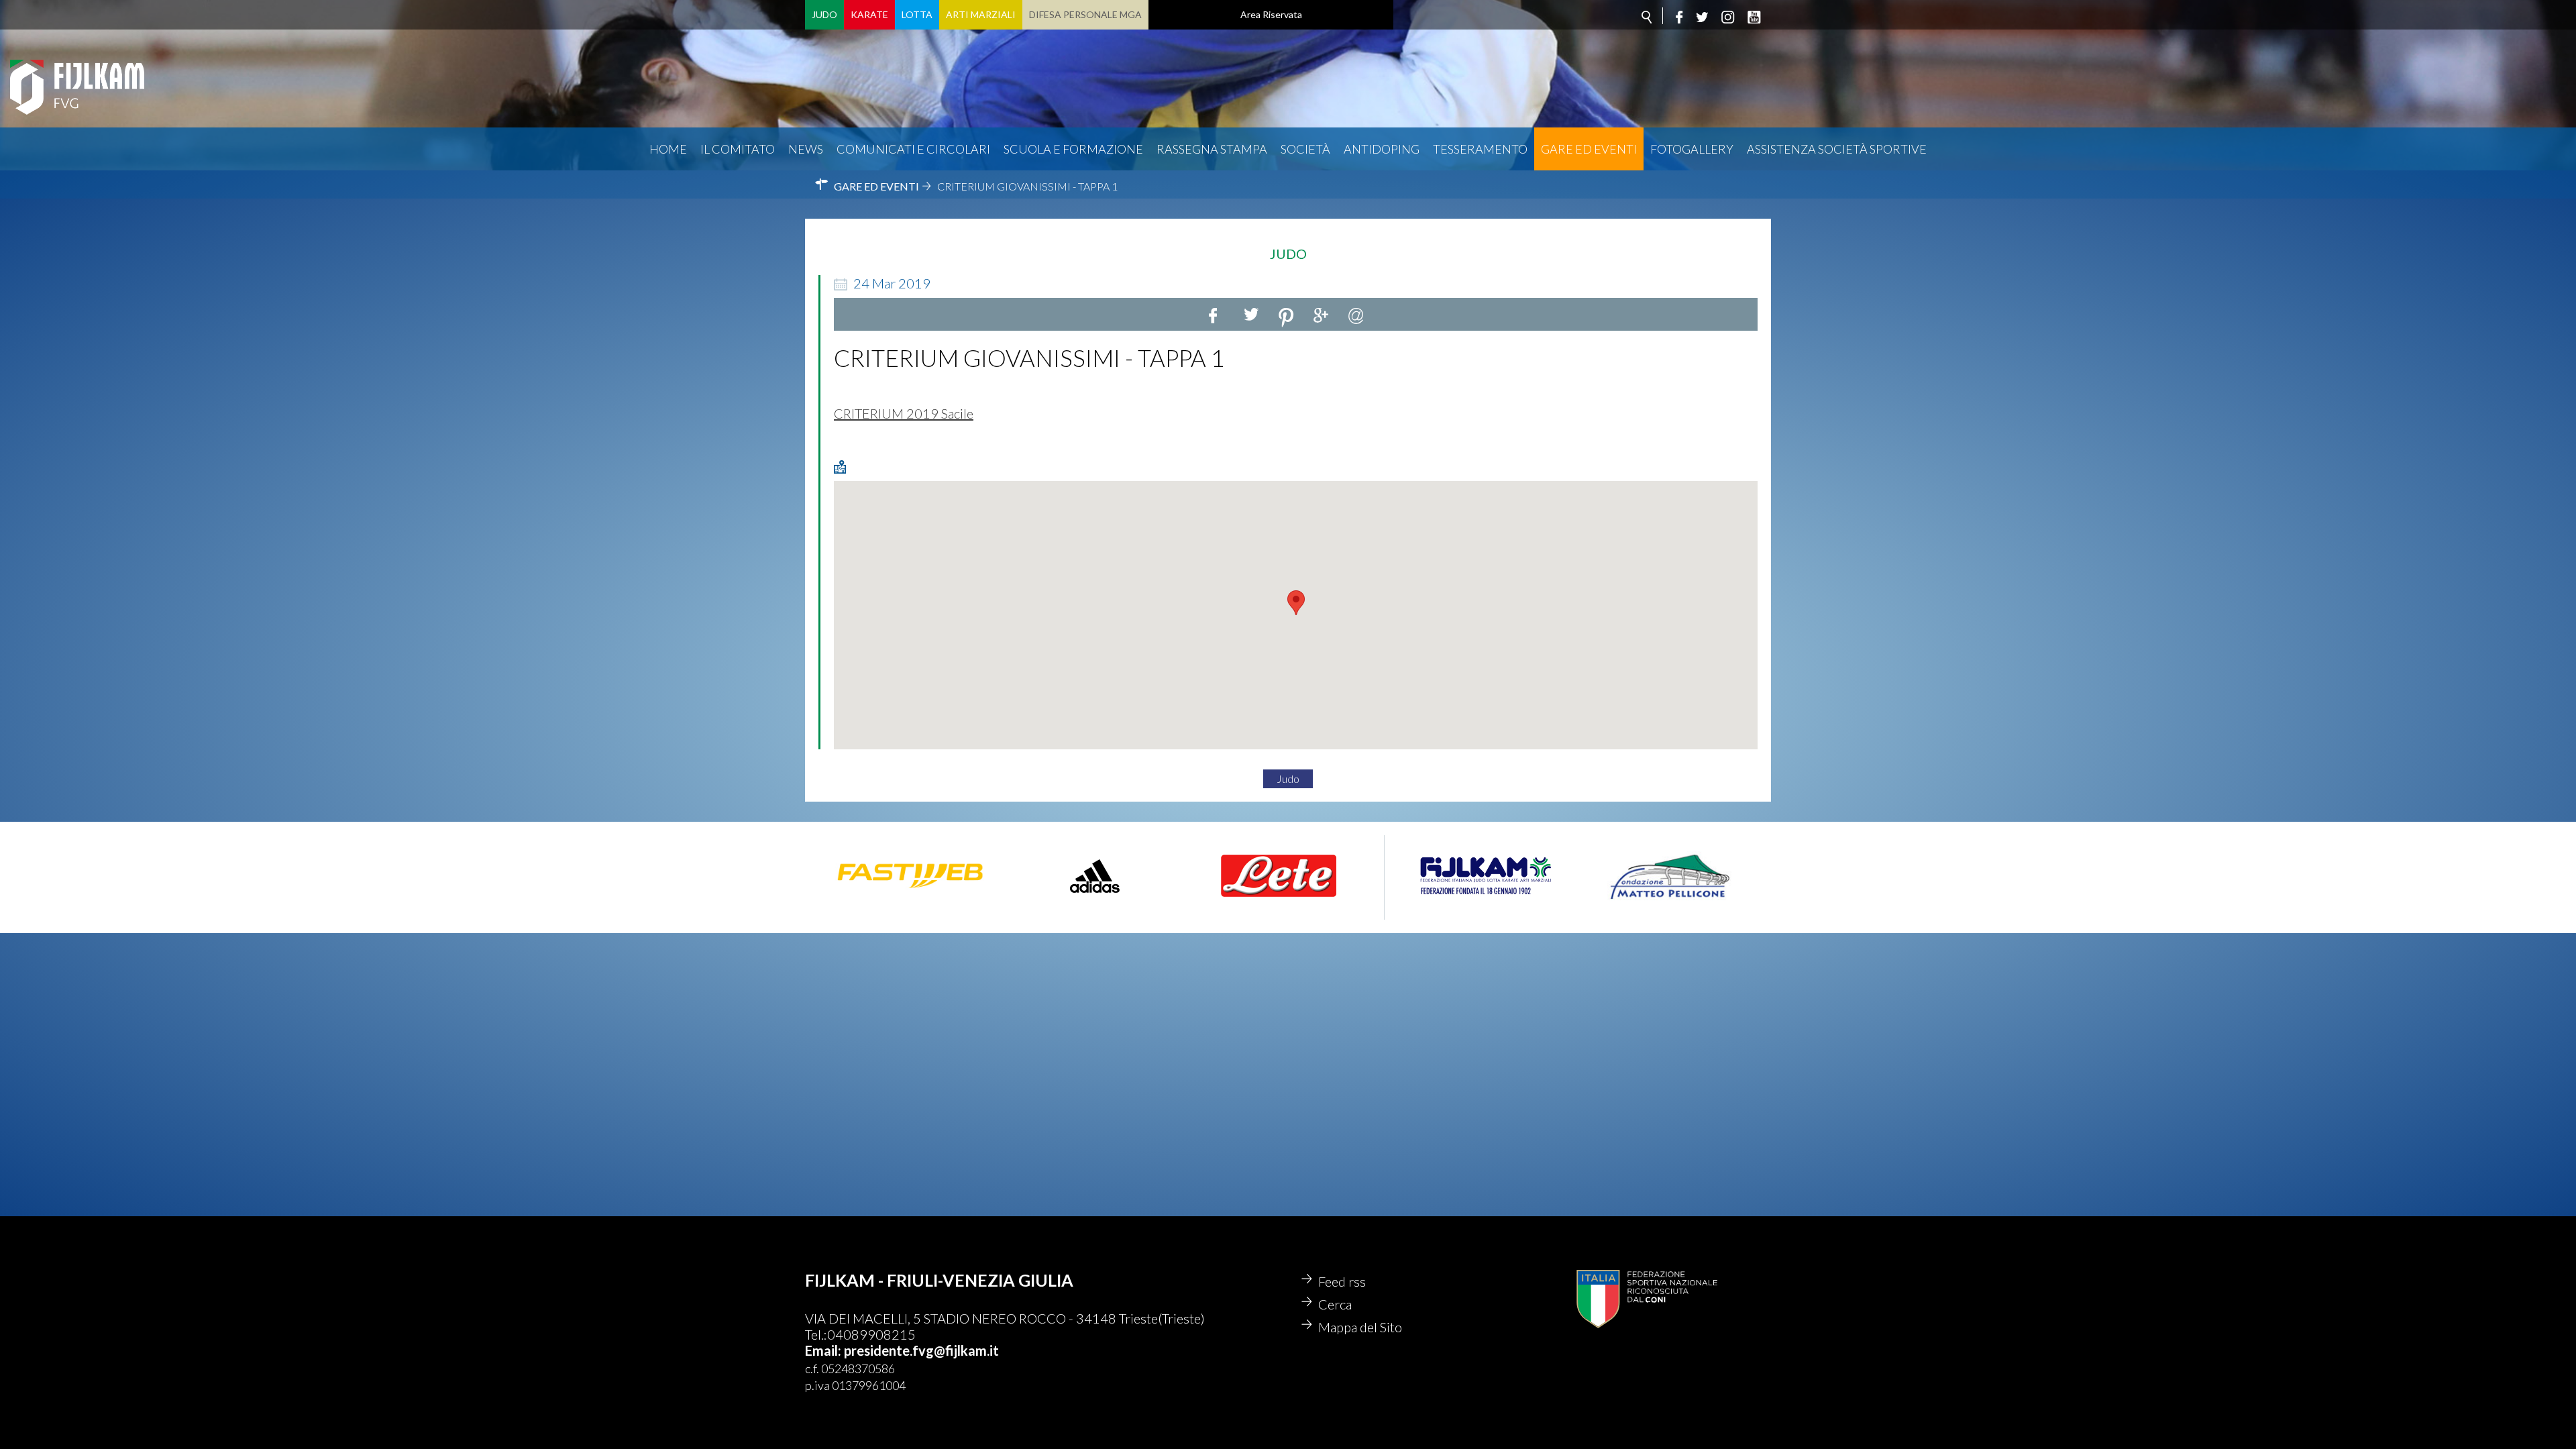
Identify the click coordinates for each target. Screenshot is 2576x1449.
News (806, 149)
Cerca (1335, 1304)
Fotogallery (1692, 149)
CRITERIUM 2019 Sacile (904, 413)
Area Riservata (1271, 14)
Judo (824, 14)
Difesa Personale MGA (1085, 14)
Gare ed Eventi (1589, 149)
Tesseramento (1480, 149)
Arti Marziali (981, 14)
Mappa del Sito (1360, 1327)
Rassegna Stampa (1212, 149)
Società (1305, 149)
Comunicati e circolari (913, 149)
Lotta (917, 14)
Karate (869, 14)
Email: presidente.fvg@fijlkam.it (902, 1350)
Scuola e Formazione (1073, 149)
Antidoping (1382, 149)
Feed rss (1342, 1281)
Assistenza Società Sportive (1837, 149)
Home (668, 149)
